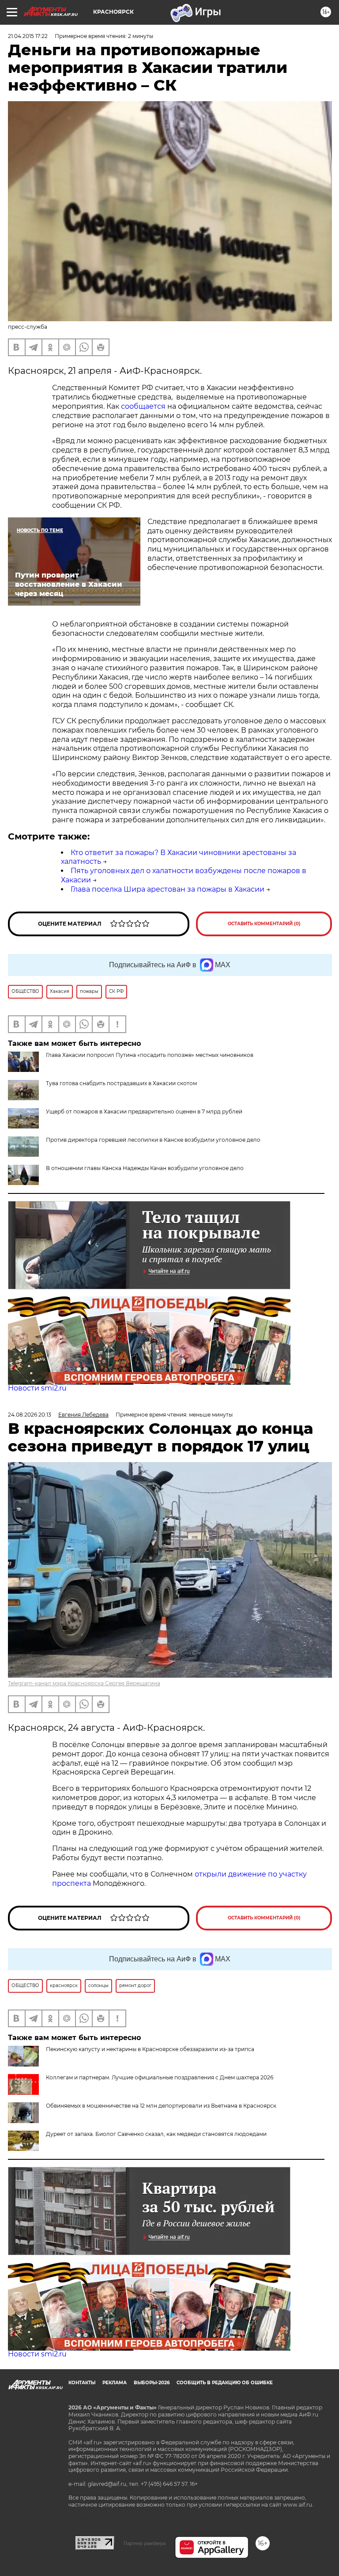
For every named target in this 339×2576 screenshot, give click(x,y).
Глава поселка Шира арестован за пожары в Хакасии (168, 889)
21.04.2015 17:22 (28, 36)
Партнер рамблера (145, 2543)
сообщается (143, 406)
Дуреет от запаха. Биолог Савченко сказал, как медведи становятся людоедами (156, 2134)
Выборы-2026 (152, 2383)
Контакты (82, 2383)
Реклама (115, 2383)
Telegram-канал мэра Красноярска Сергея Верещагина (84, 1683)
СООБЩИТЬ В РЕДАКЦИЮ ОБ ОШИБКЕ (225, 2383)
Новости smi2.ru (37, 1388)
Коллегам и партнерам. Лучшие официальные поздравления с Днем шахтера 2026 (160, 2077)
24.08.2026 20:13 (30, 1415)
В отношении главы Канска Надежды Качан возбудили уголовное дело (145, 1168)
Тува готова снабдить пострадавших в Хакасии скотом (121, 1083)
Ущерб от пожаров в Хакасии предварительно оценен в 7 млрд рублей (144, 1111)
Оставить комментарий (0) (264, 924)
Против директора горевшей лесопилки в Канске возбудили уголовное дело (153, 1140)
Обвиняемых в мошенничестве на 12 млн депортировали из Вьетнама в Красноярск (161, 2106)
